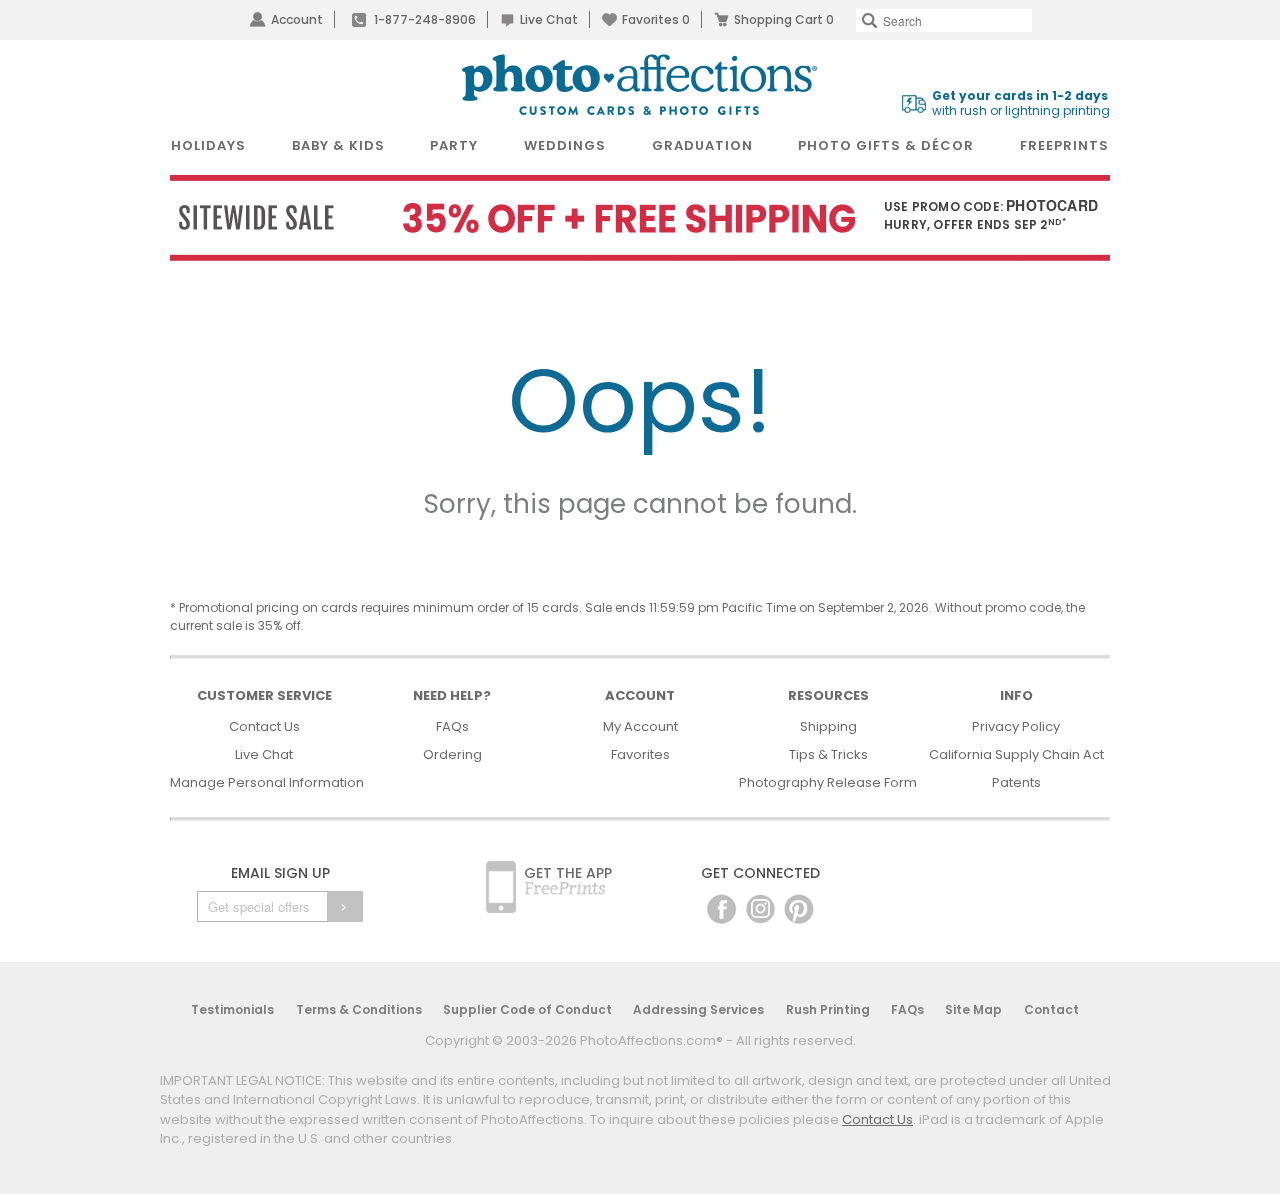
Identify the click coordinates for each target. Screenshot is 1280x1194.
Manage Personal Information (267, 782)
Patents (1016, 782)
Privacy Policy (1016, 726)
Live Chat (549, 19)
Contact (1051, 1009)
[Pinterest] (799, 908)
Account (297, 19)
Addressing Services (698, 1009)
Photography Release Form (828, 782)
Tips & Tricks (828, 754)
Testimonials (232, 1009)
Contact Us (264, 726)
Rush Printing (828, 1009)
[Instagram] (760, 908)
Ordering (452, 754)
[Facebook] (721, 908)
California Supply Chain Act (1016, 754)
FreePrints (1064, 145)
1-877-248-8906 (425, 19)
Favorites (656, 19)
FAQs (452, 726)
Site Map (973, 1009)
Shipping (828, 726)
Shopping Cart (784, 19)
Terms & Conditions (359, 1009)
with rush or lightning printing (1021, 103)
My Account (640, 726)
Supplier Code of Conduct (527, 1009)
